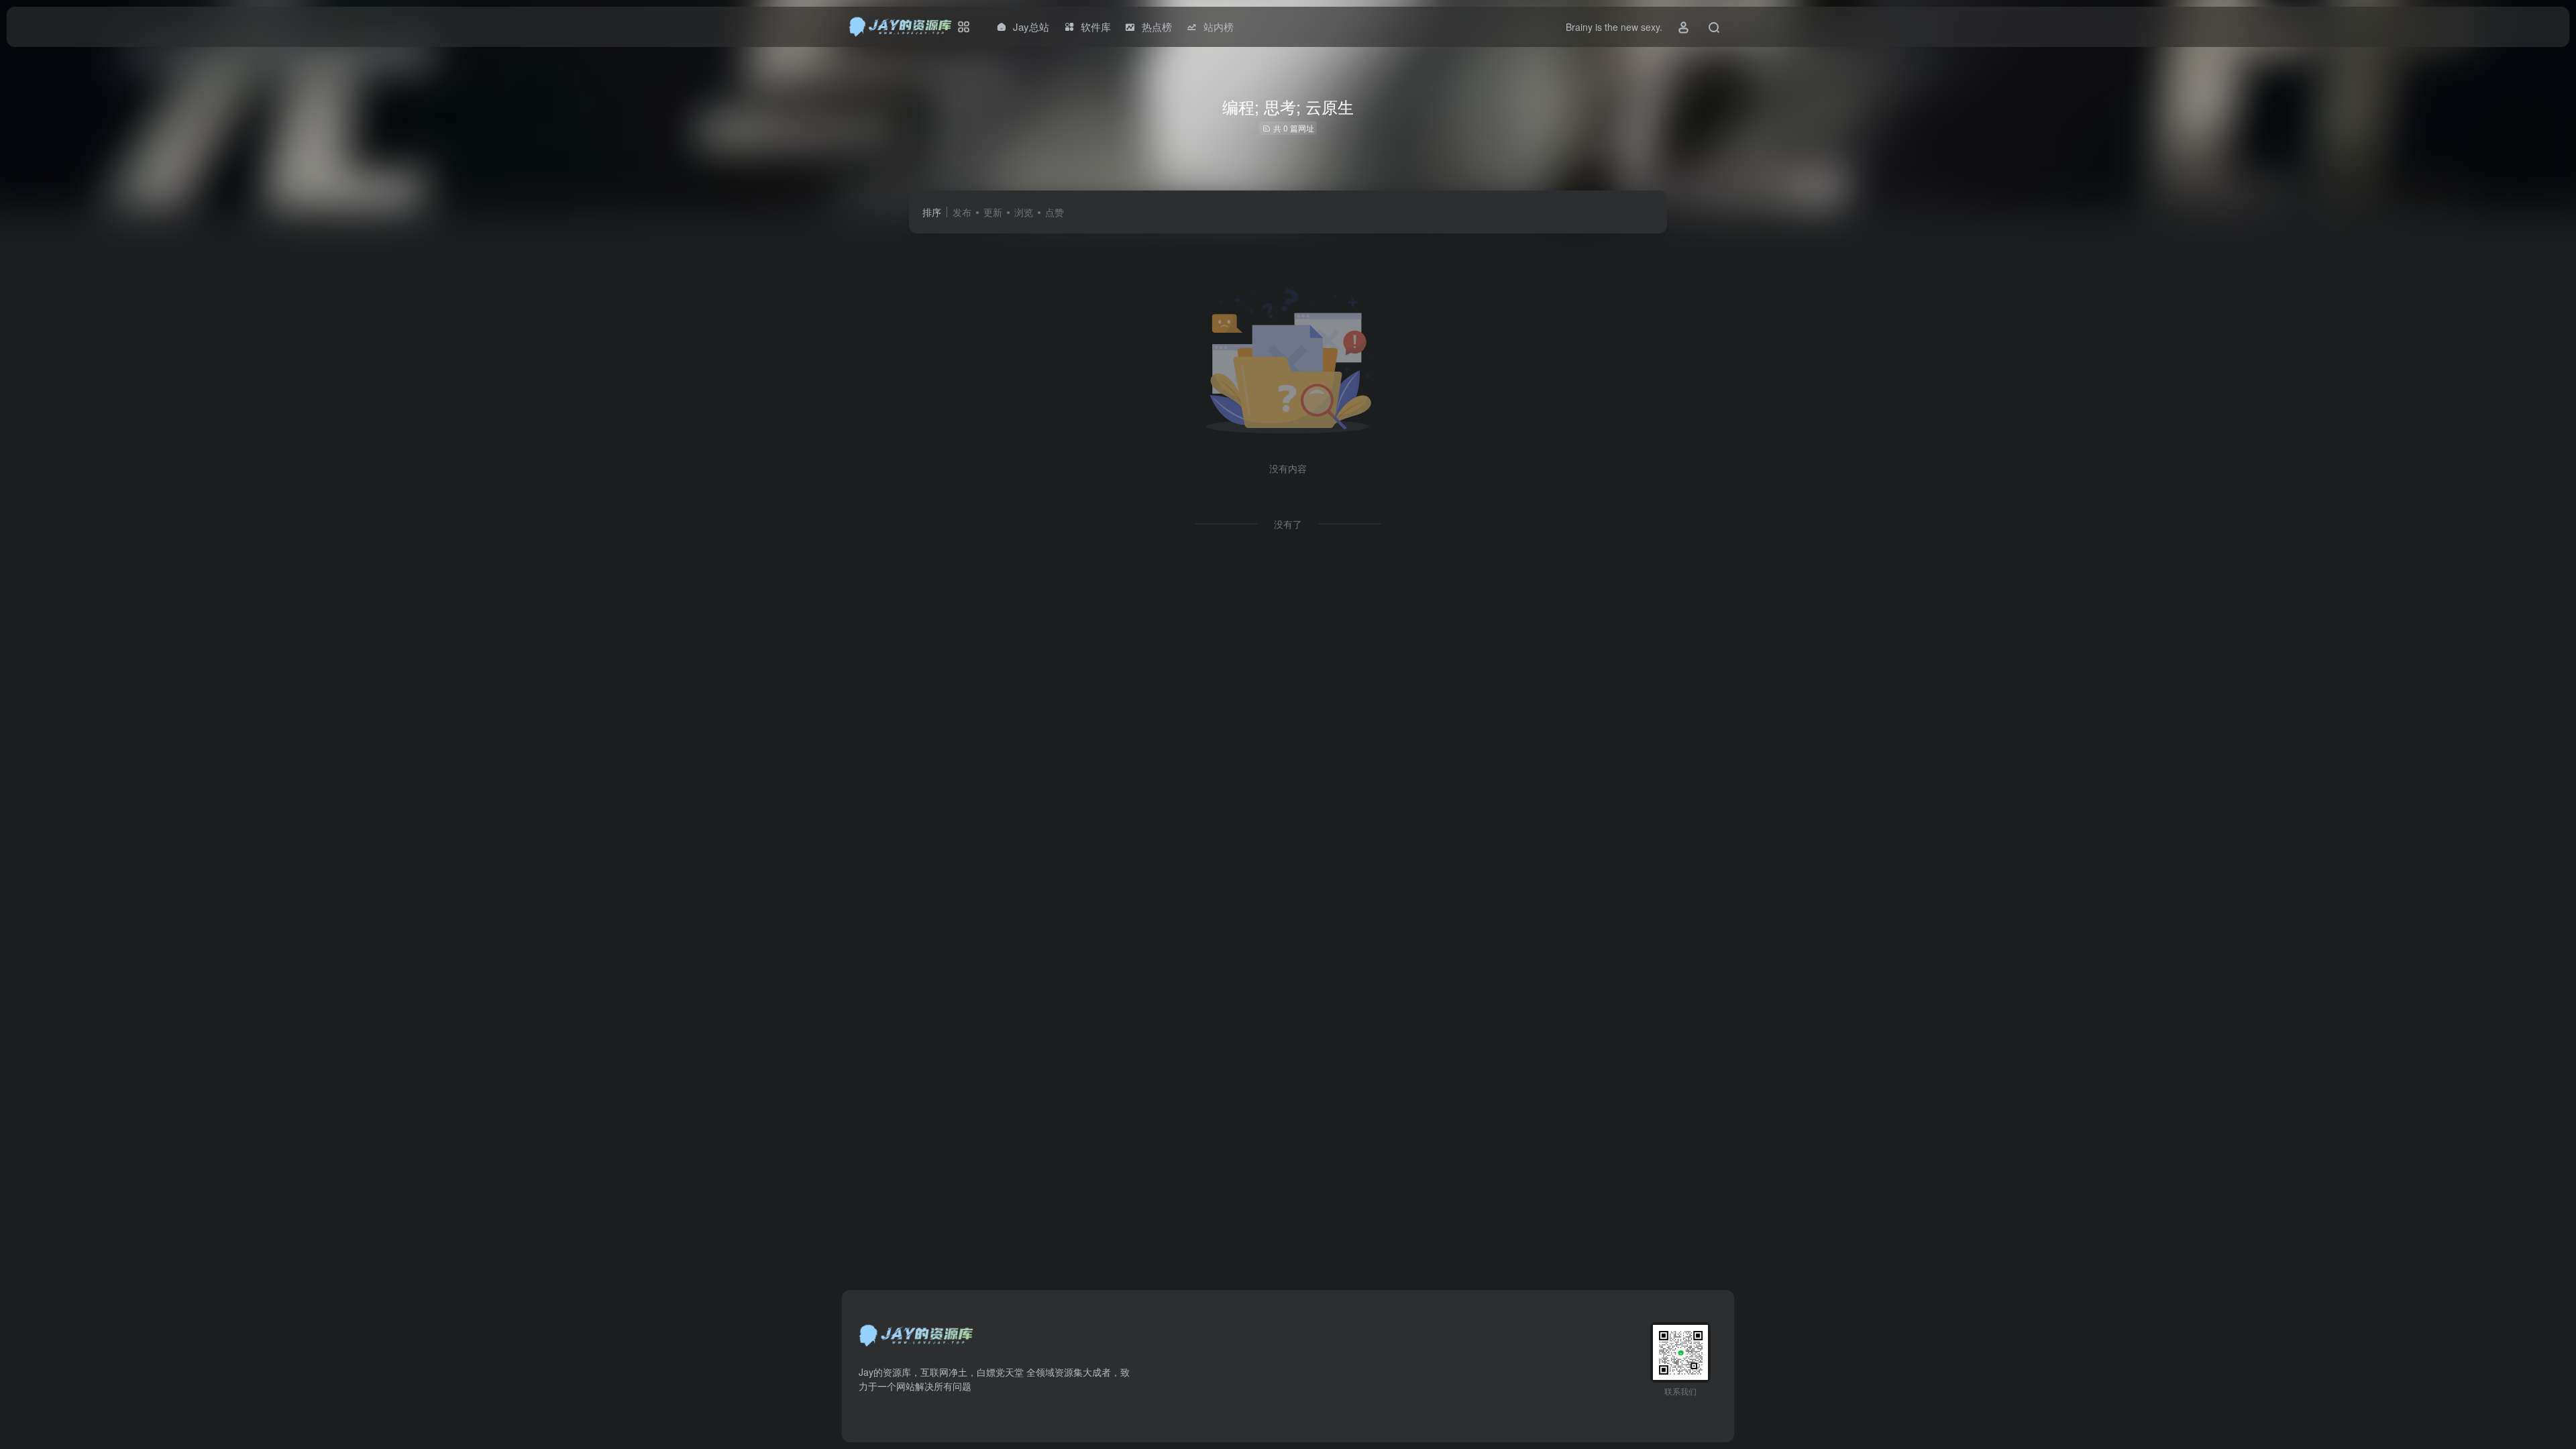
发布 (962, 212)
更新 (993, 212)
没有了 (1288, 524)
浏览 (1024, 212)
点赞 (1055, 212)
